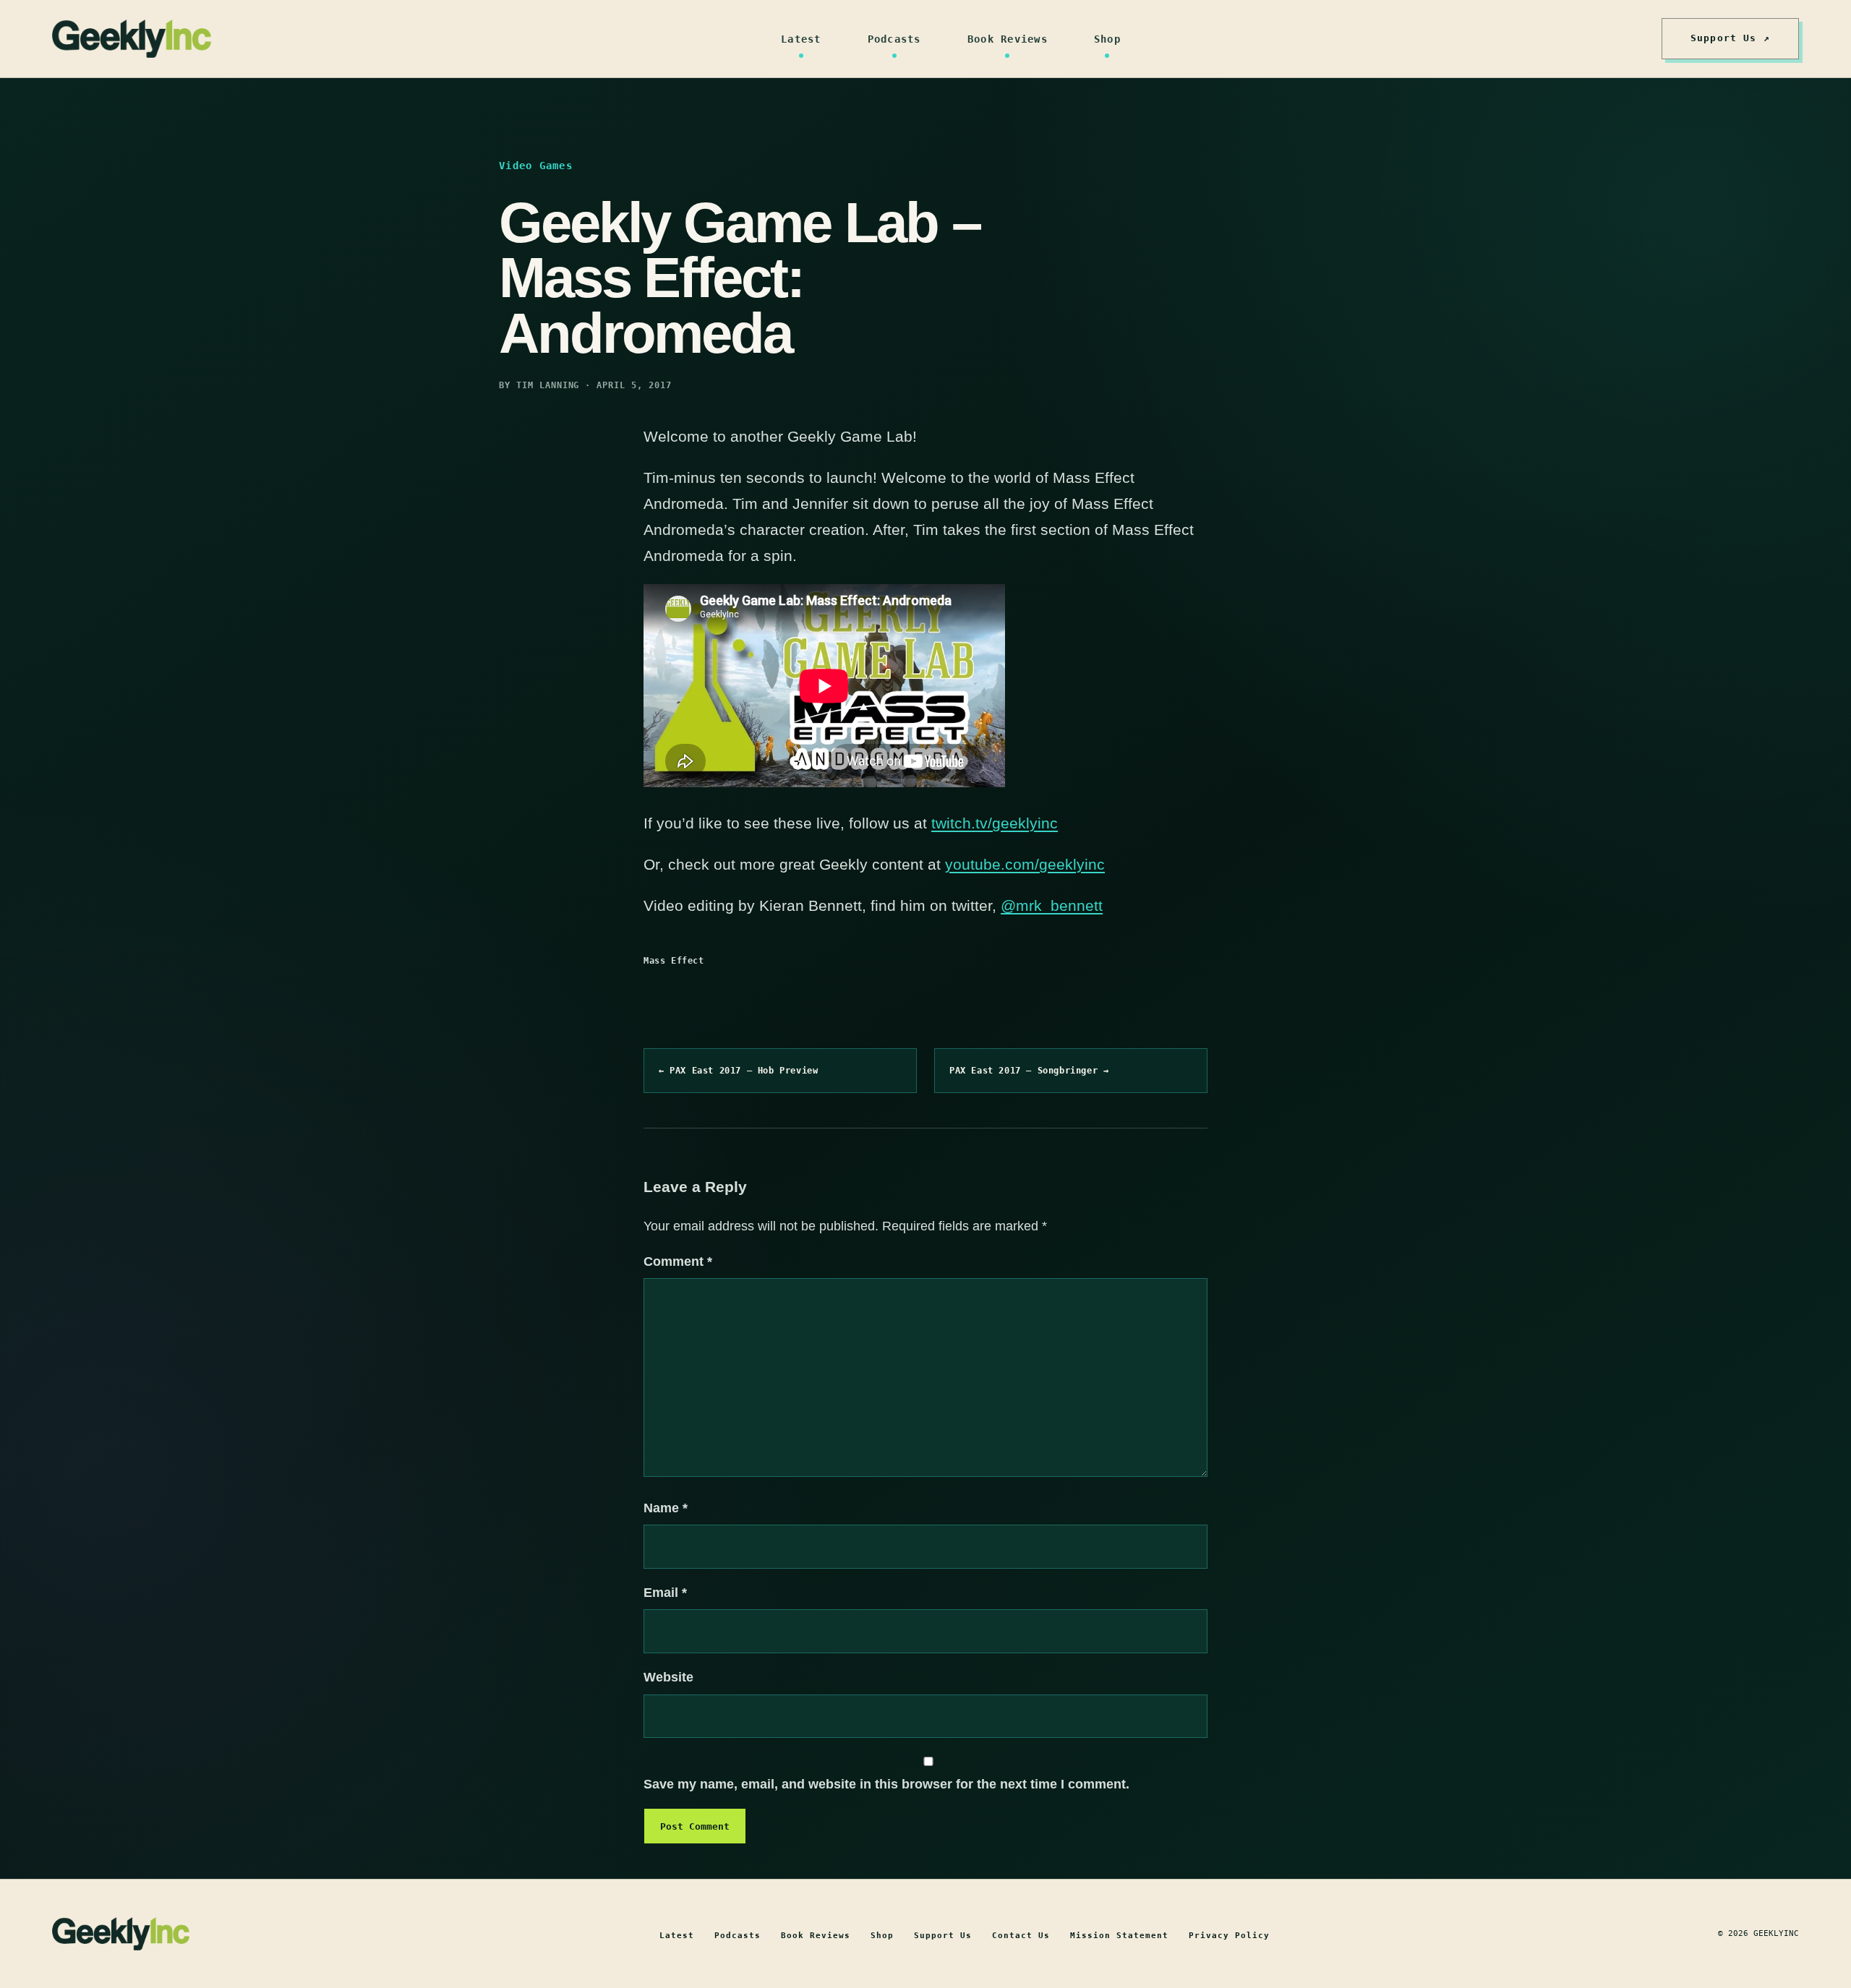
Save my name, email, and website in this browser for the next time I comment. (886, 1784)
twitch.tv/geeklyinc (995, 823)
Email (665, 1593)
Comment (678, 1261)
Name (666, 1508)
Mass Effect (674, 961)
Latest (801, 39)
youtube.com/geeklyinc (1025, 864)
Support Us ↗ (1730, 38)
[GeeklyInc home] (132, 39)
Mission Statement (1119, 1936)
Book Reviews (1008, 39)
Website (668, 1677)
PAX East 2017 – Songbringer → (1029, 1071)
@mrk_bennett (1052, 905)
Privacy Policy (1229, 1936)
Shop (1107, 39)
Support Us (943, 1936)
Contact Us (1021, 1936)
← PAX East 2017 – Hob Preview (738, 1071)
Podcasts (894, 39)
